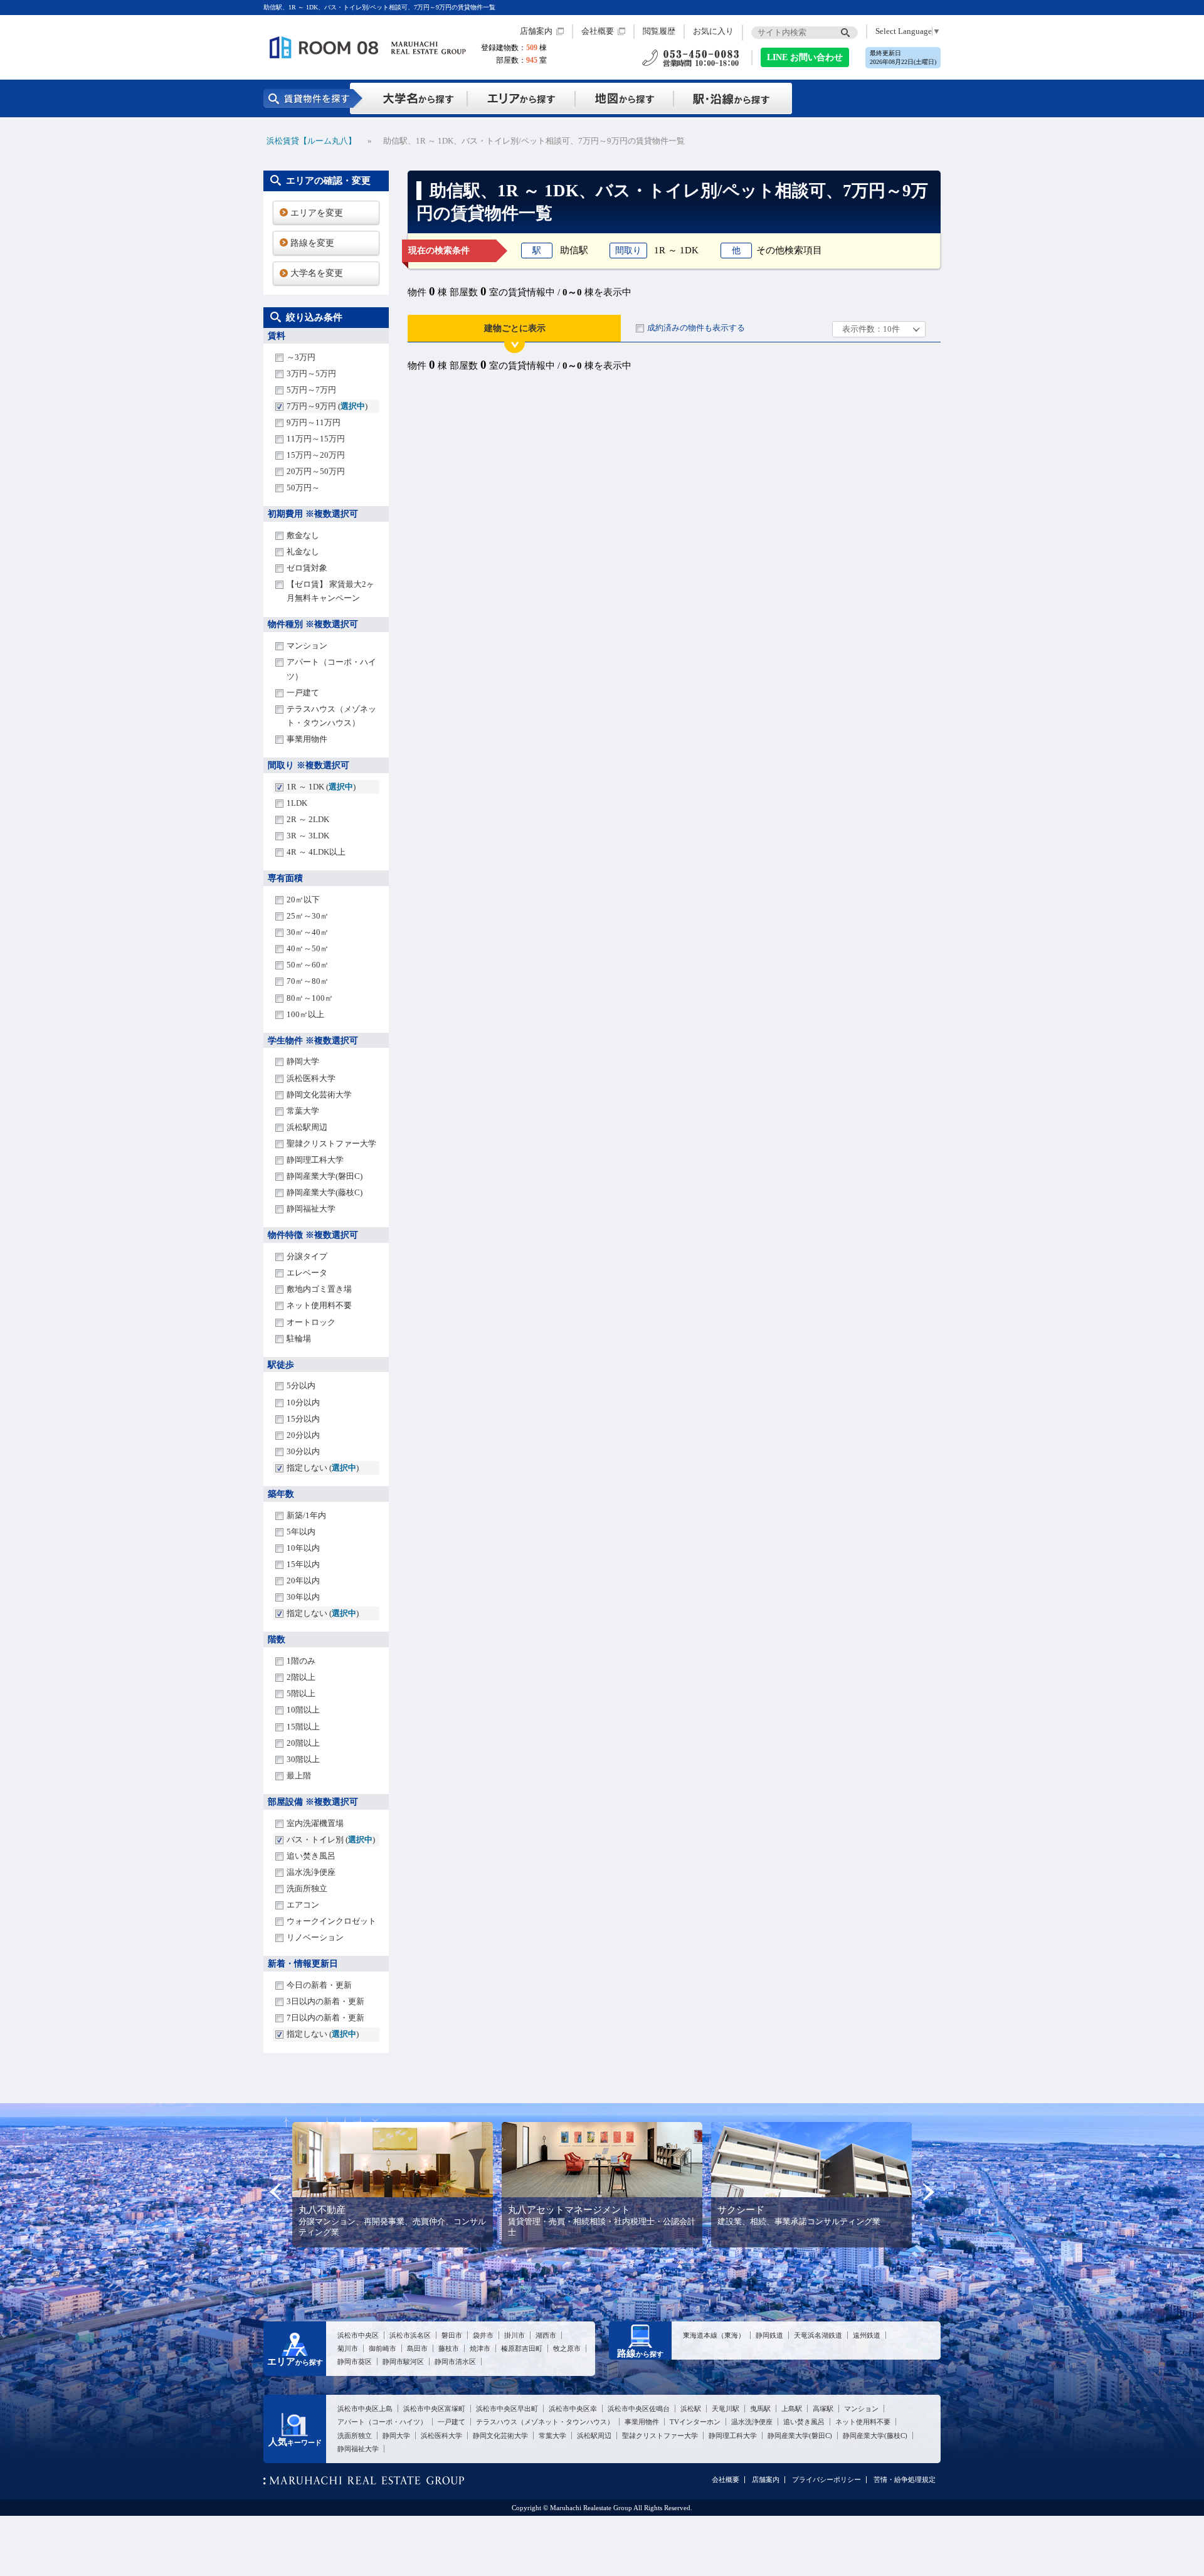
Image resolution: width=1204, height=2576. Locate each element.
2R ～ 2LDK (308, 819)
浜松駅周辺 (307, 1127)
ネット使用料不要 (319, 1305)
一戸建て (303, 693)
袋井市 (483, 2335)
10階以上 (303, 1710)
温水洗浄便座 (311, 1872)
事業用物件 (307, 739)
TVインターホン (695, 2422)
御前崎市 (383, 2348)
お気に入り (713, 31)
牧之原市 (567, 2348)
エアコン (303, 1905)
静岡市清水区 (455, 2362)
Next (928, 2192)
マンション (307, 646)
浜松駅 (691, 2409)
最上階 (299, 1776)
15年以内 (303, 1564)
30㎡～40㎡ (308, 932)
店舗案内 (536, 31)
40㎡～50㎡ (308, 948)
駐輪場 (299, 1338)
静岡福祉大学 (311, 1209)
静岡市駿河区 (403, 2362)
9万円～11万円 (314, 422)
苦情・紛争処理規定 (905, 2480)
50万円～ (303, 488)
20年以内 (303, 1581)
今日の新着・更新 (319, 1985)
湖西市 (546, 2335)
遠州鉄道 (867, 2335)
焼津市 (480, 2348)
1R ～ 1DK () (321, 787)
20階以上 (303, 1743)
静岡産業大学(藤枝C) (325, 1192)
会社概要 (598, 31)
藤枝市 (449, 2348)
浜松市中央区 (358, 2335)
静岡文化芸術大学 (319, 1095)
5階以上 (301, 1693)
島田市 (417, 2348)
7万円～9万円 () (327, 406)
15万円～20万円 (316, 455)
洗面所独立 (307, 1888)
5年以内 (301, 1532)
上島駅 (792, 2409)
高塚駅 (823, 2409)
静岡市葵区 (355, 2362)
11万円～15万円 (316, 439)
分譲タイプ (307, 1256)
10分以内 (303, 1402)
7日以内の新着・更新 (325, 2018)
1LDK (297, 803)
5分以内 (301, 1386)
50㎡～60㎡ (308, 965)
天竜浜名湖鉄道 (818, 2335)
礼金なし (303, 552)
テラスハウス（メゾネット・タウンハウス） (331, 716)
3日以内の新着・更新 (325, 2001)
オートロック (311, 1322)
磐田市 (452, 2335)
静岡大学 (303, 1061)
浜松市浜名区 (410, 2335)
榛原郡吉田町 (522, 2348)
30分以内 (303, 1451)
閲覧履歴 (659, 31)
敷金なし (303, 535)
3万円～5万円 (311, 373)
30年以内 (303, 1597)
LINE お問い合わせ (805, 57)
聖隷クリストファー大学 (331, 1143)
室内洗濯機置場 (315, 1823)
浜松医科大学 (311, 1078)
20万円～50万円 (316, 471)
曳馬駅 (760, 2409)
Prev (276, 2192)
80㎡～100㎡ (310, 998)
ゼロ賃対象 (307, 568)
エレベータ (307, 1273)
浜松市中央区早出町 (507, 2409)
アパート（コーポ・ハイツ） (331, 669)
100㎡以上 (305, 1014)
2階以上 (301, 1677)
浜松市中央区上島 (365, 2409)
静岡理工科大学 (315, 1160)
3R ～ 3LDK (308, 836)
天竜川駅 (726, 2409)
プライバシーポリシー (826, 2480)
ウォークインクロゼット (331, 1921)
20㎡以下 (303, 900)
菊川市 (348, 2348)
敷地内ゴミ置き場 (319, 1289)
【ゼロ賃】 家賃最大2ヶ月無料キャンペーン (330, 591)
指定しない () (323, 1468)
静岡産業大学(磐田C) (325, 1176)
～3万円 (301, 357)
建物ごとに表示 (515, 328)
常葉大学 (303, 1111)
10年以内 (303, 1548)
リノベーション (315, 1937)
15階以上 (303, 1727)
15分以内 (303, 1419)
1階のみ (301, 1661)
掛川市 (515, 2335)
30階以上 (303, 1759)
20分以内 (303, 1435)
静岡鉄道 (769, 2335)
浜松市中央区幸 (573, 2409)
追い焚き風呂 (311, 1856)
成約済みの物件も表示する (696, 328)
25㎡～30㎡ (308, 916)
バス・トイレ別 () (331, 1840)
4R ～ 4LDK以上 (316, 852)
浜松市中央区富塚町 (434, 2409)
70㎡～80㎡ (308, 981)
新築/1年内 (306, 1515)
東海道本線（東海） (714, 2335)
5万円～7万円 (311, 390)
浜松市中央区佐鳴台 (639, 2409)
